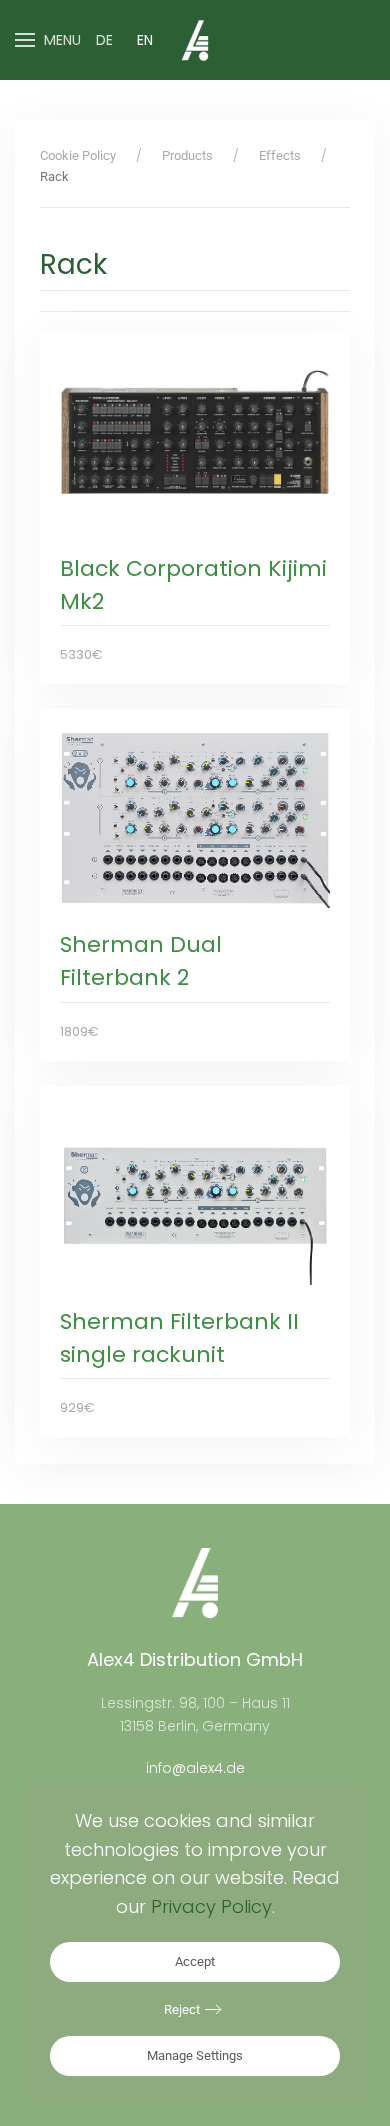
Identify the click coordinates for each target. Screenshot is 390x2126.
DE (104, 40)
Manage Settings (195, 2055)
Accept (195, 1961)
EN (145, 40)
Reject (182, 2009)
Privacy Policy (211, 1906)
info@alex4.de (195, 1768)
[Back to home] (195, 40)
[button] (48, 40)
